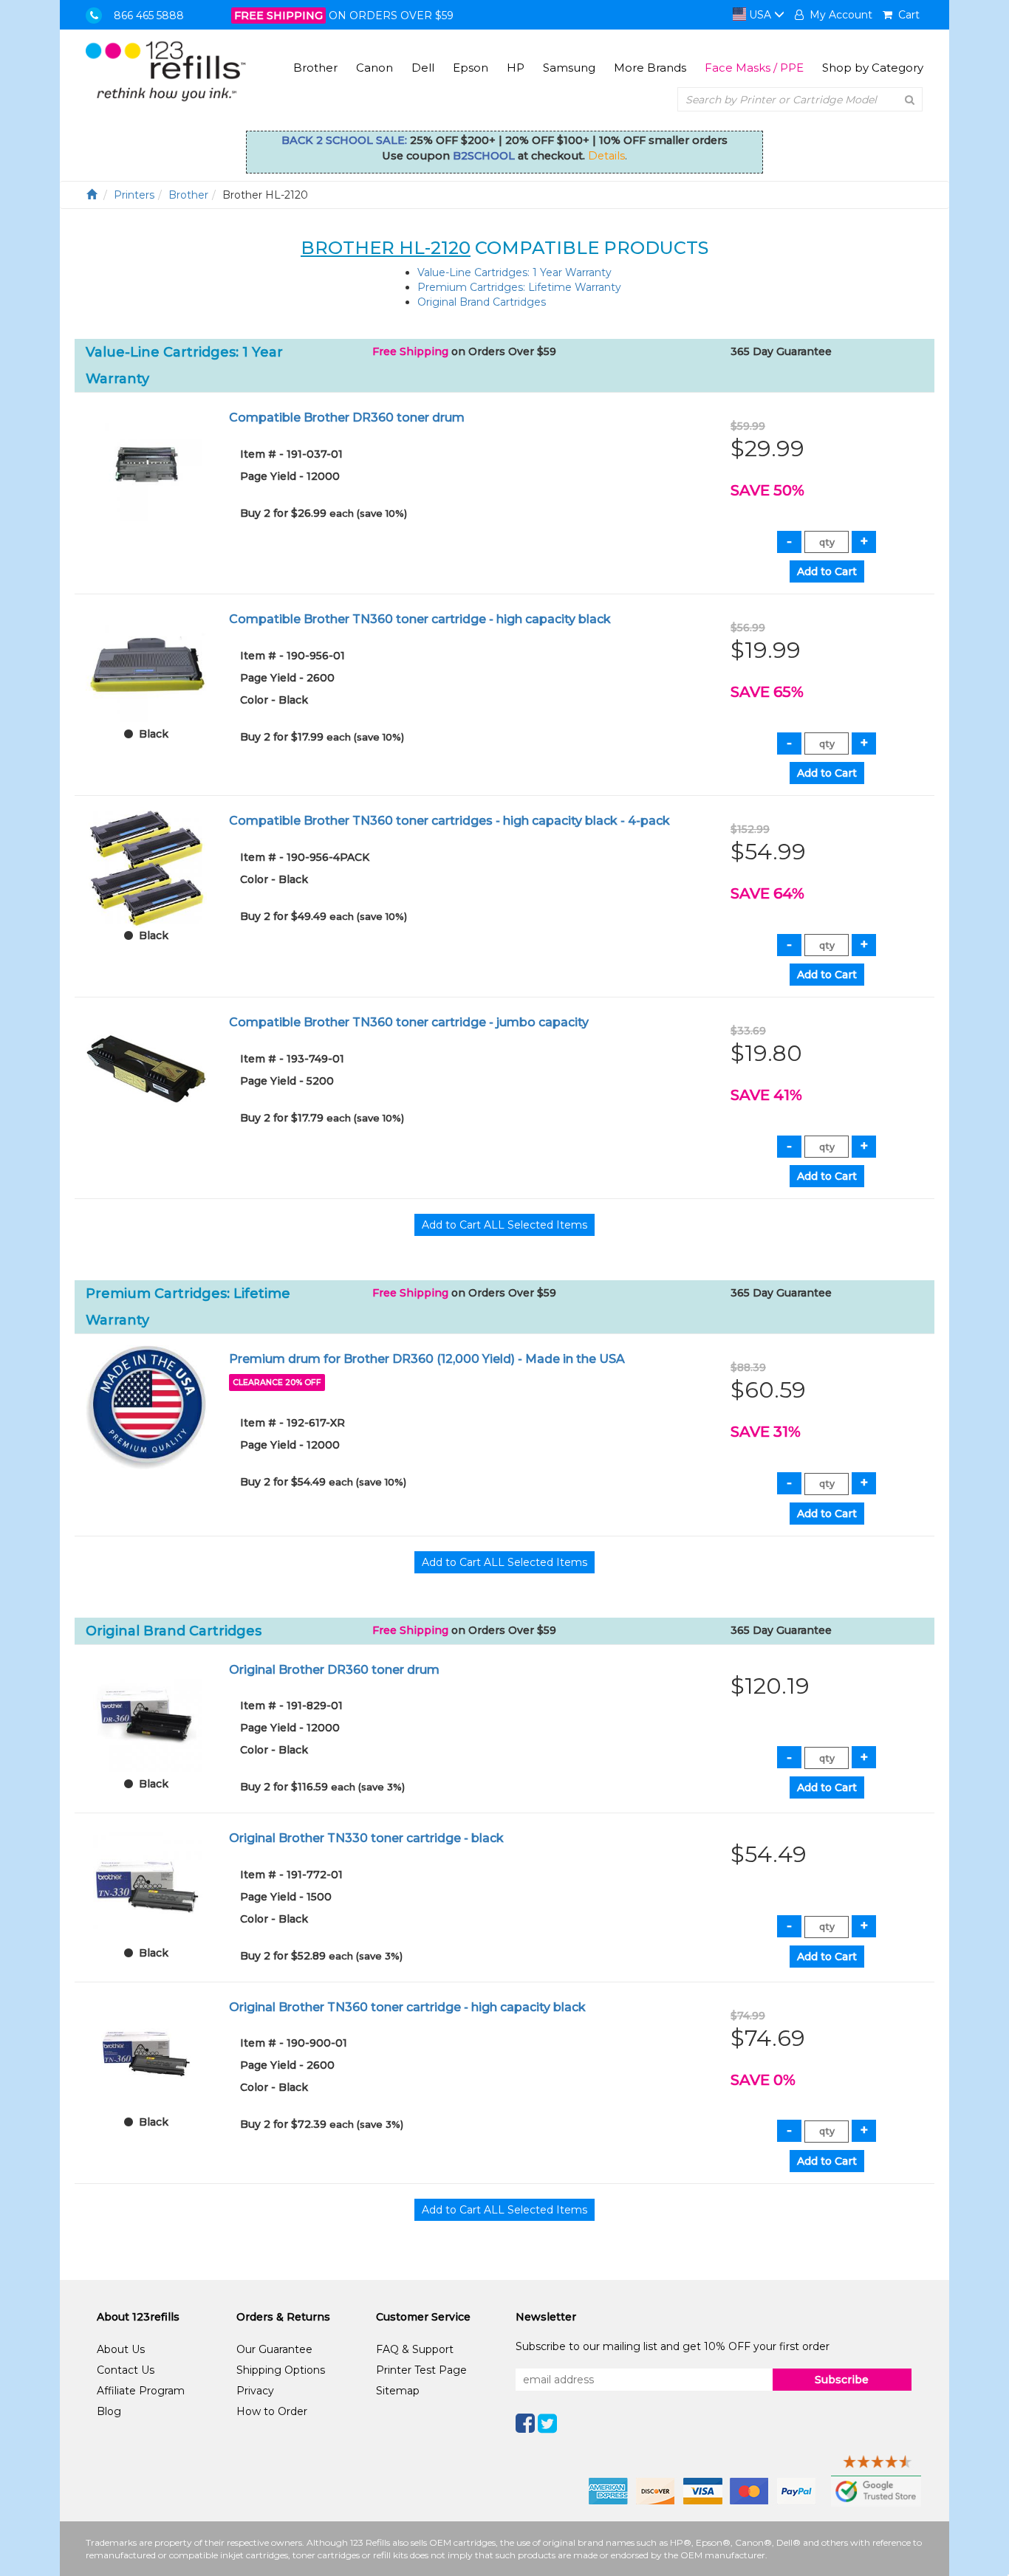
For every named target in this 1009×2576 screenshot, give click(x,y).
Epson (471, 68)
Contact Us (126, 2370)
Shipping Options (281, 2370)
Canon (374, 68)
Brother (315, 68)
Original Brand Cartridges (482, 302)
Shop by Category (873, 68)
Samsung (569, 68)
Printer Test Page (421, 2370)
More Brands (650, 68)
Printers (134, 195)
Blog (109, 2411)
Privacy (255, 2391)
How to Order (272, 2411)
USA (760, 15)
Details (606, 156)
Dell (423, 68)
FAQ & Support (415, 2349)
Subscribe (842, 2380)
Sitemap (398, 2391)
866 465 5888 (149, 16)
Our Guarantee (274, 2349)
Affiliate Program (141, 2391)
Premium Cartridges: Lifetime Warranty (519, 287)
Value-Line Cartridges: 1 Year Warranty (514, 272)
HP (516, 68)
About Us (121, 2349)
